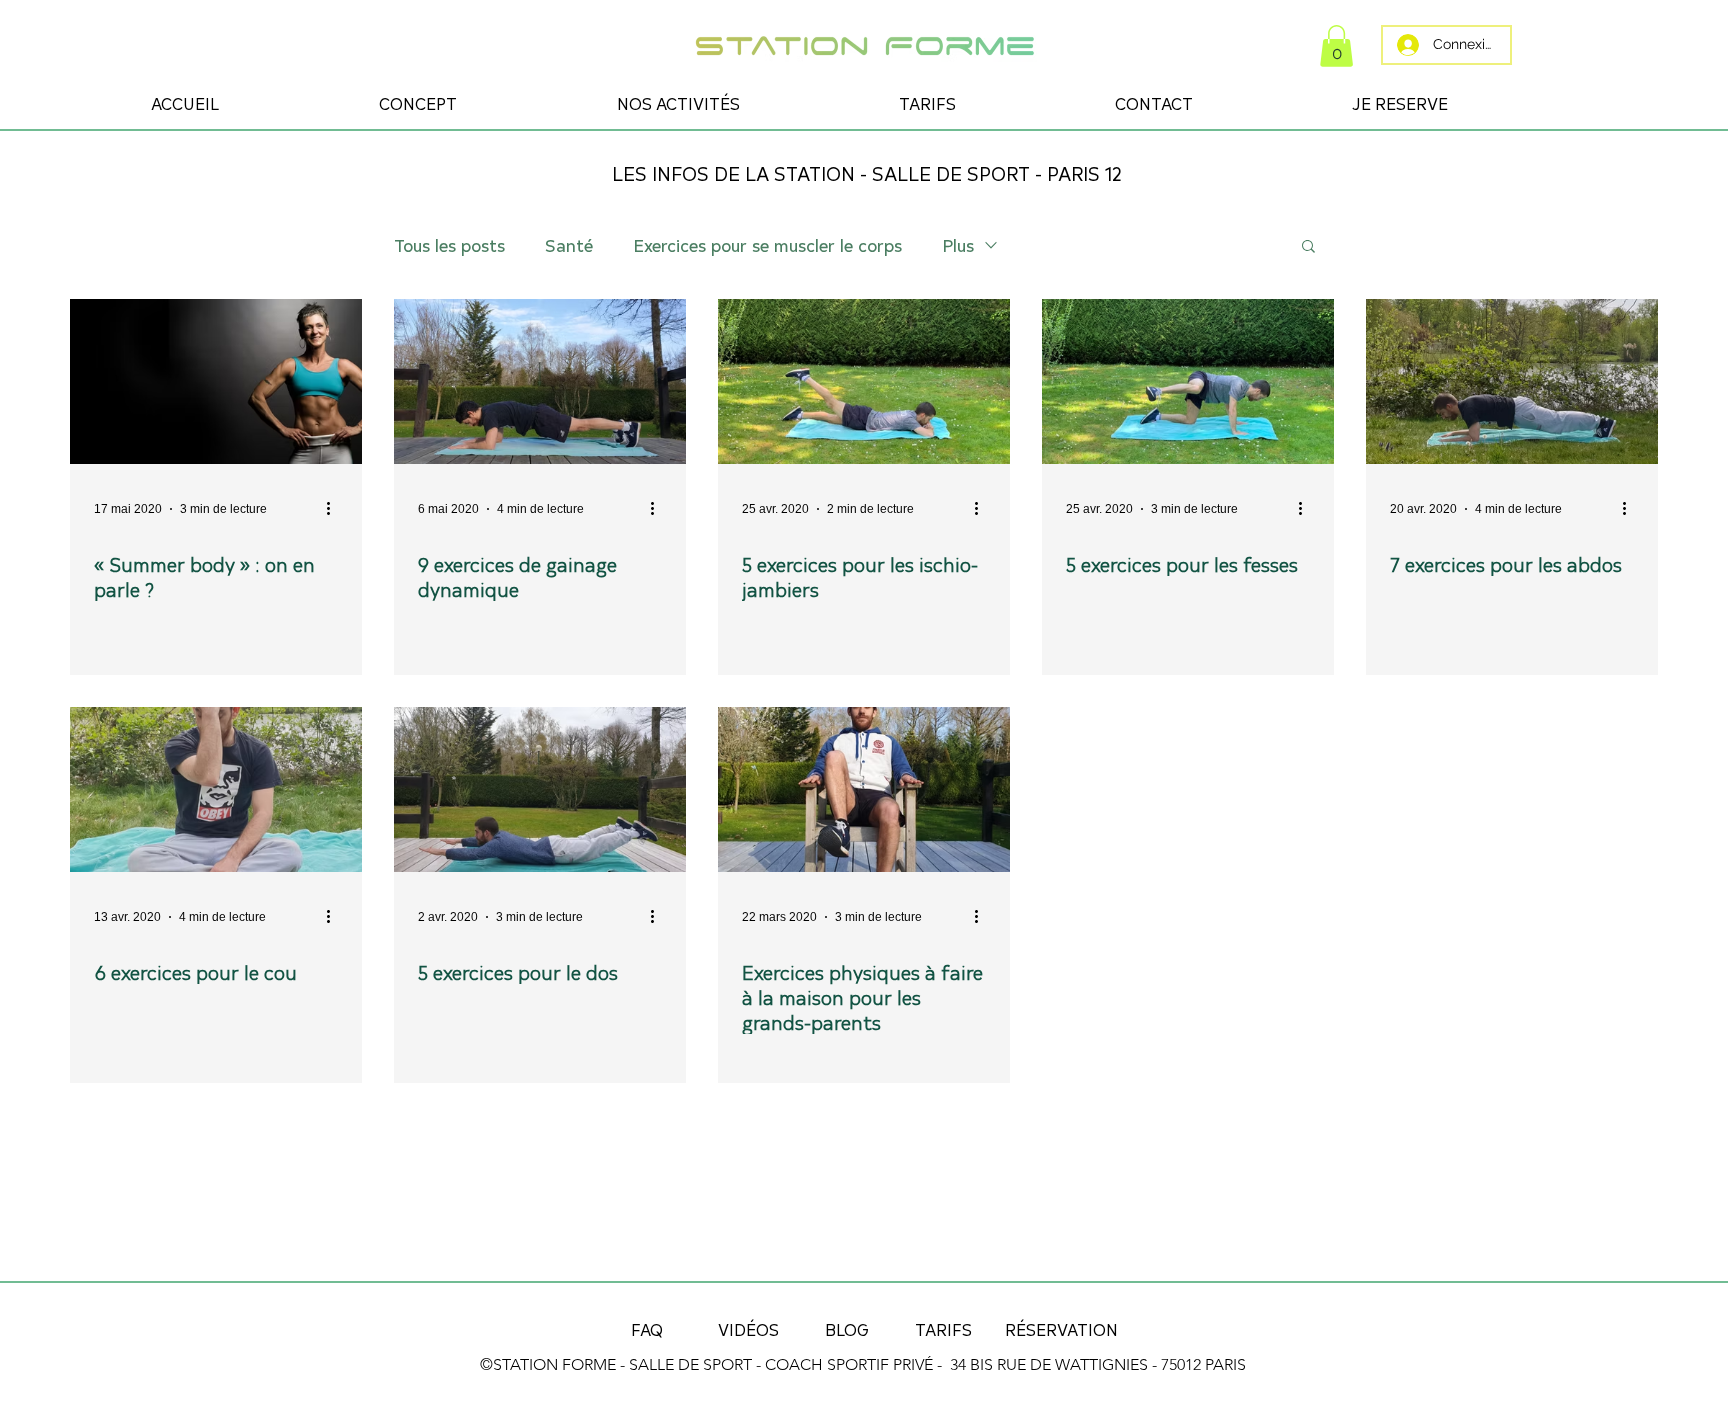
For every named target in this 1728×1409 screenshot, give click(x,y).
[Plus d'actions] (335, 509)
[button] (1336, 46)
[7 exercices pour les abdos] (1512, 381)
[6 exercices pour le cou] (216, 789)
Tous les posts (449, 245)
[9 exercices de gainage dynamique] (540, 381)
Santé (569, 245)
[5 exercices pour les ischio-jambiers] (864, 381)
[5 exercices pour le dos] (540, 789)
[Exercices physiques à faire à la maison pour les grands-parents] (864, 789)
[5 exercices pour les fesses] (1188, 381)
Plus (958, 245)
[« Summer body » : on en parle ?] (216, 381)
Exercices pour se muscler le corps (767, 245)
